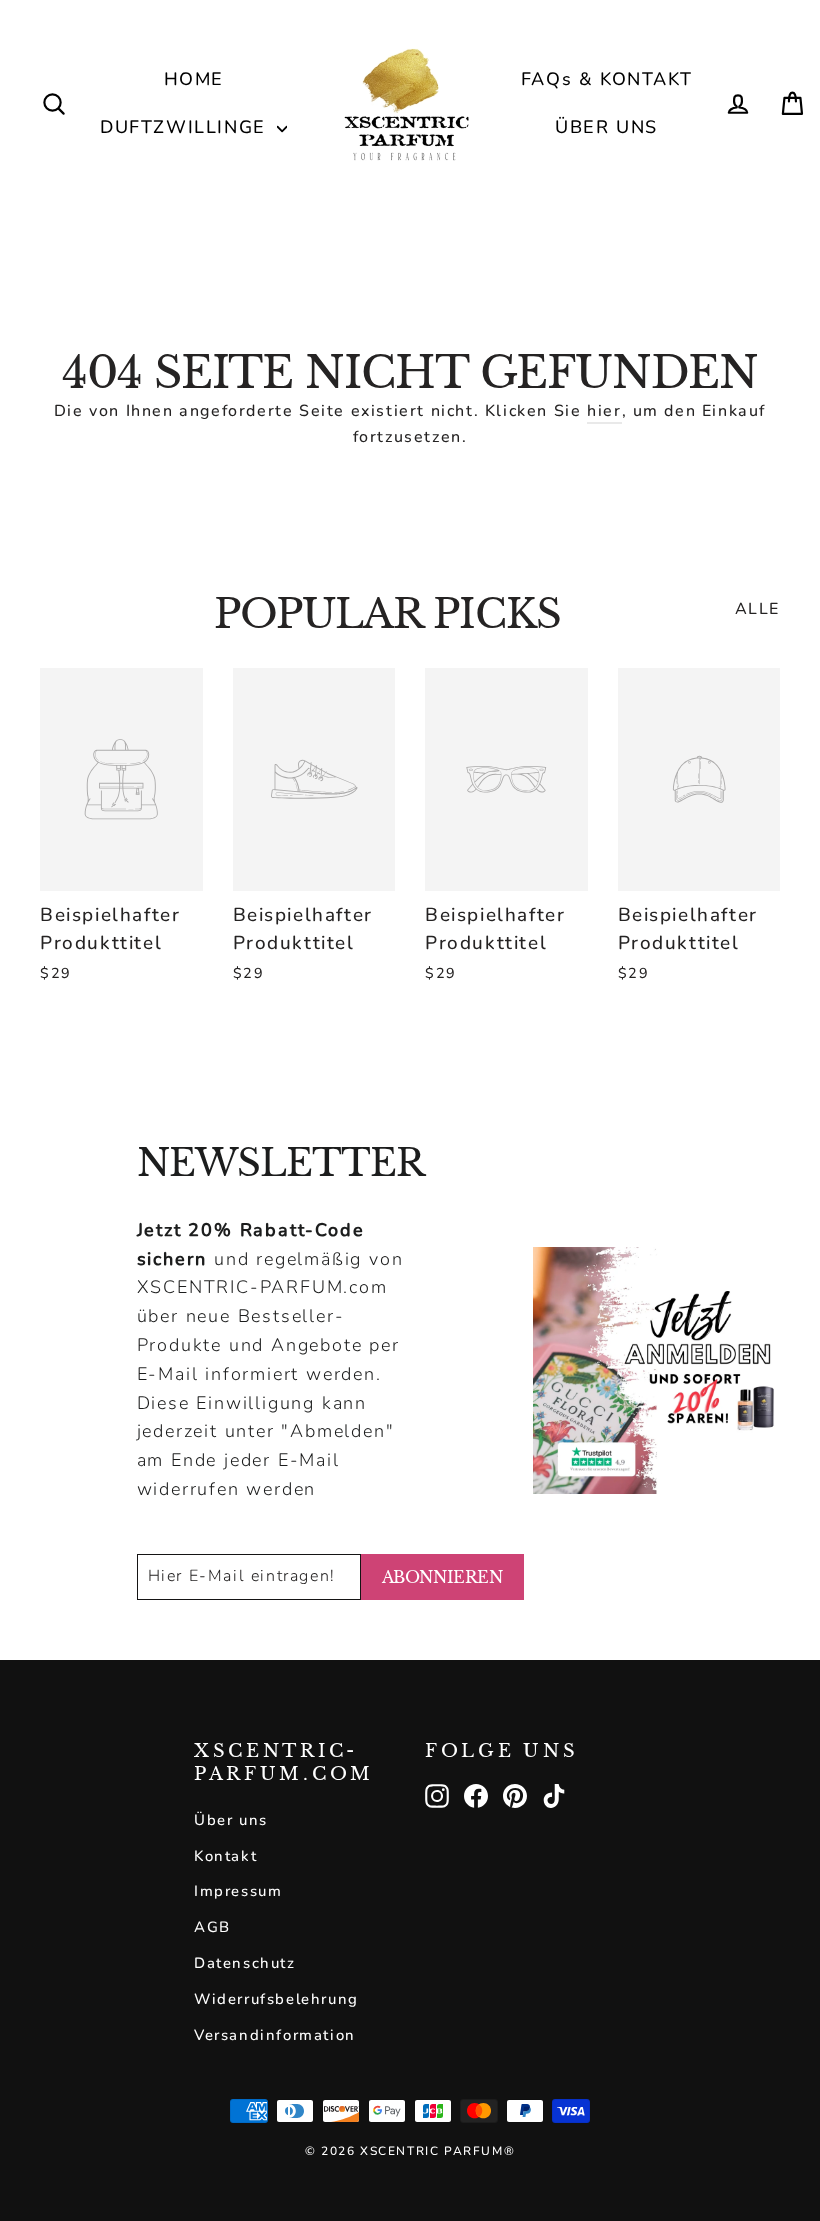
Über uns (231, 1820)
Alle (757, 609)
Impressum (238, 1891)
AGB (212, 1927)
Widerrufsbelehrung (276, 1999)
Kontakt (225, 1856)
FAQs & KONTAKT (606, 79)
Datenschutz (245, 1963)
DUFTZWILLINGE (186, 127)
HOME (194, 79)
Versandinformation (275, 2035)
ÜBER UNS (606, 127)
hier (604, 411)
